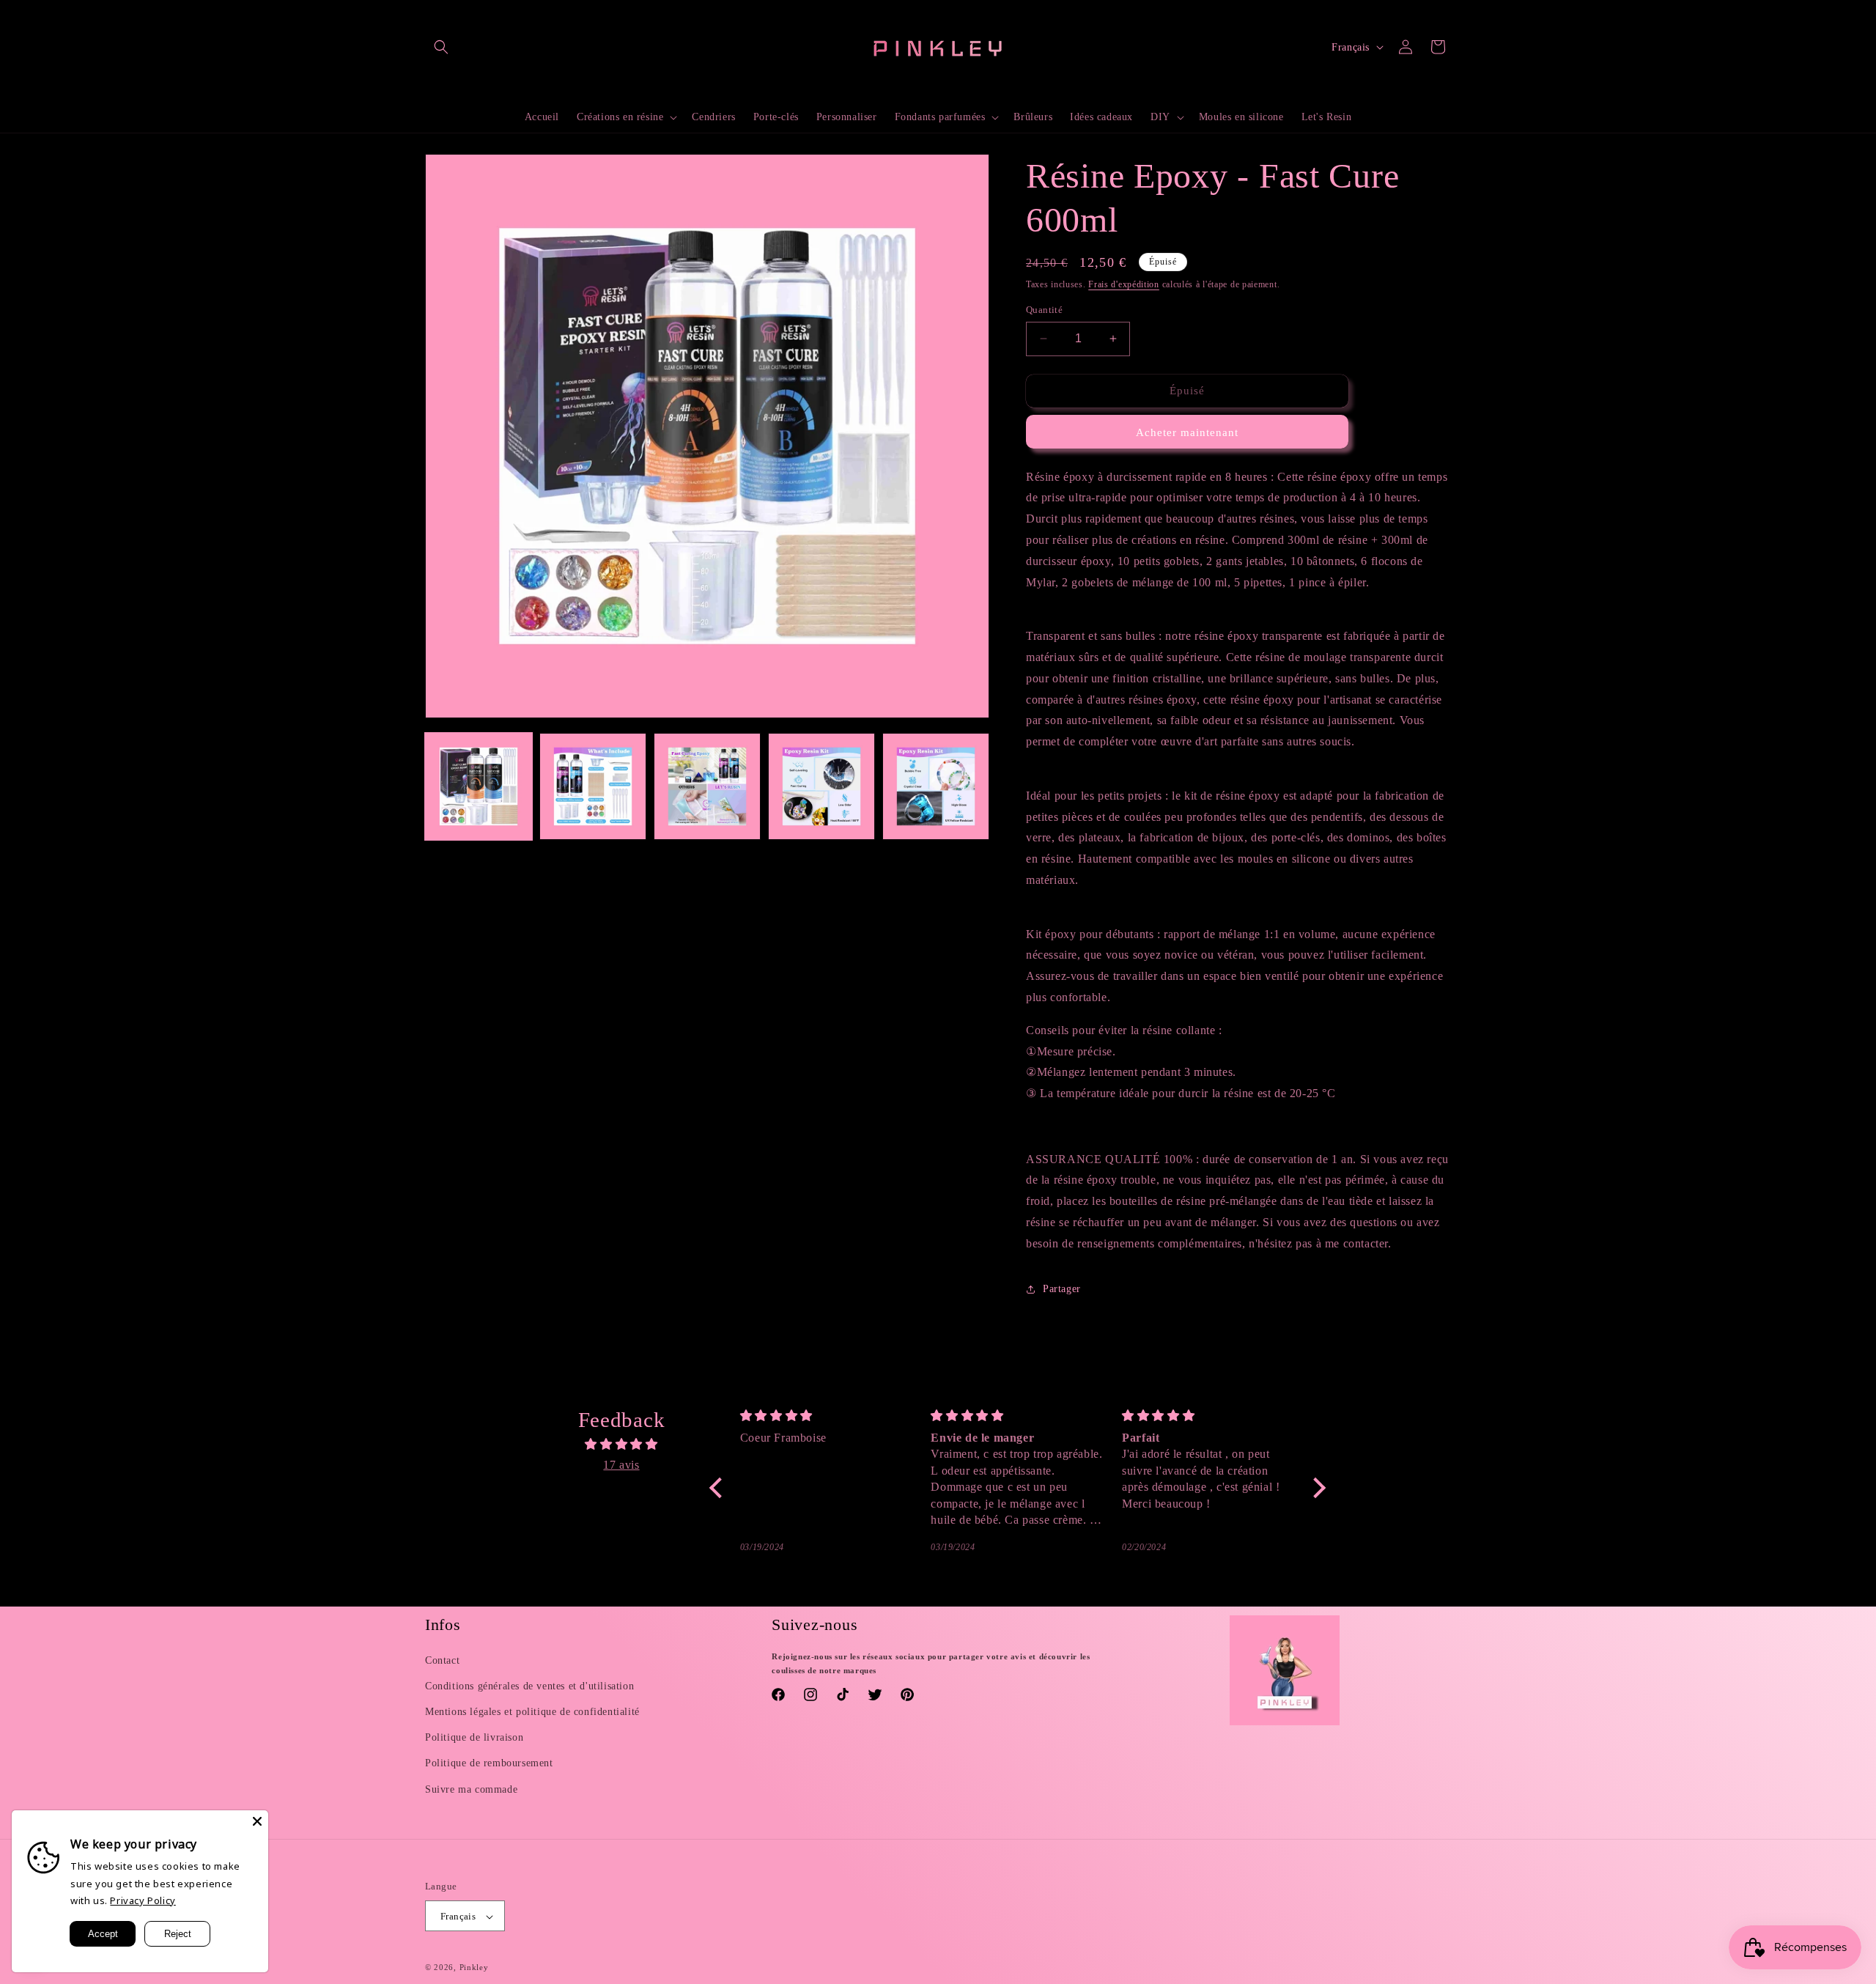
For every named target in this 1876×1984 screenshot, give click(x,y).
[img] (621, 1445)
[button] (441, 47)
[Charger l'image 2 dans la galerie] (593, 786)
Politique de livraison (474, 1738)
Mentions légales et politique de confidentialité (532, 1712)
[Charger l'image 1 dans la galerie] (479, 786)
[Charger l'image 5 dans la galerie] (936, 786)
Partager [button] (1062, 1289)
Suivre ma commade (471, 1789)
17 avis (621, 1465)
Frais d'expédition (1124, 284)
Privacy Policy (143, 1900)
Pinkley (474, 1968)
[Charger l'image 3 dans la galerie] (707, 786)
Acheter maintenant (1187, 432)
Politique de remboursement (489, 1764)
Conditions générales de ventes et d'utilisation (529, 1686)
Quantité (1044, 310)
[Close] (257, 1821)
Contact (442, 1660)
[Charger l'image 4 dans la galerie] (821, 786)
